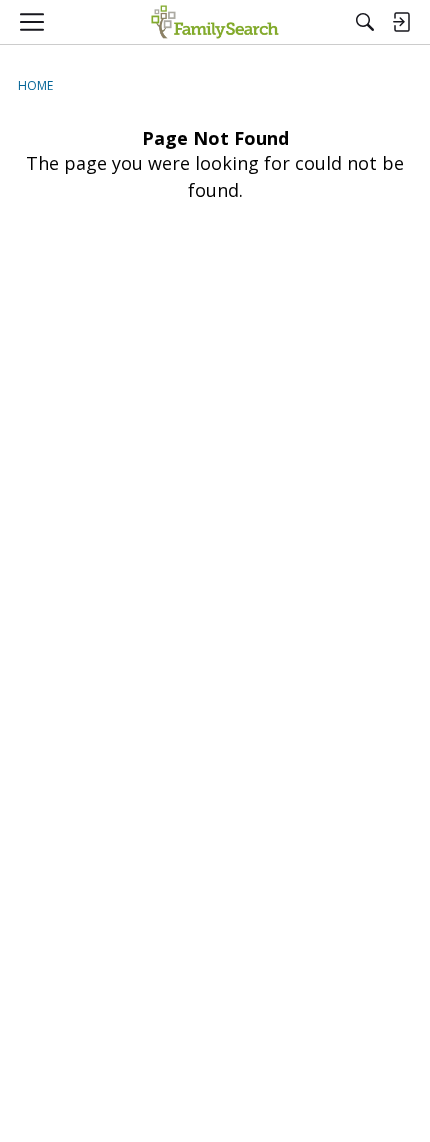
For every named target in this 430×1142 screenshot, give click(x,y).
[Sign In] (401, 22)
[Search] (365, 22)
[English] (214, 22)
